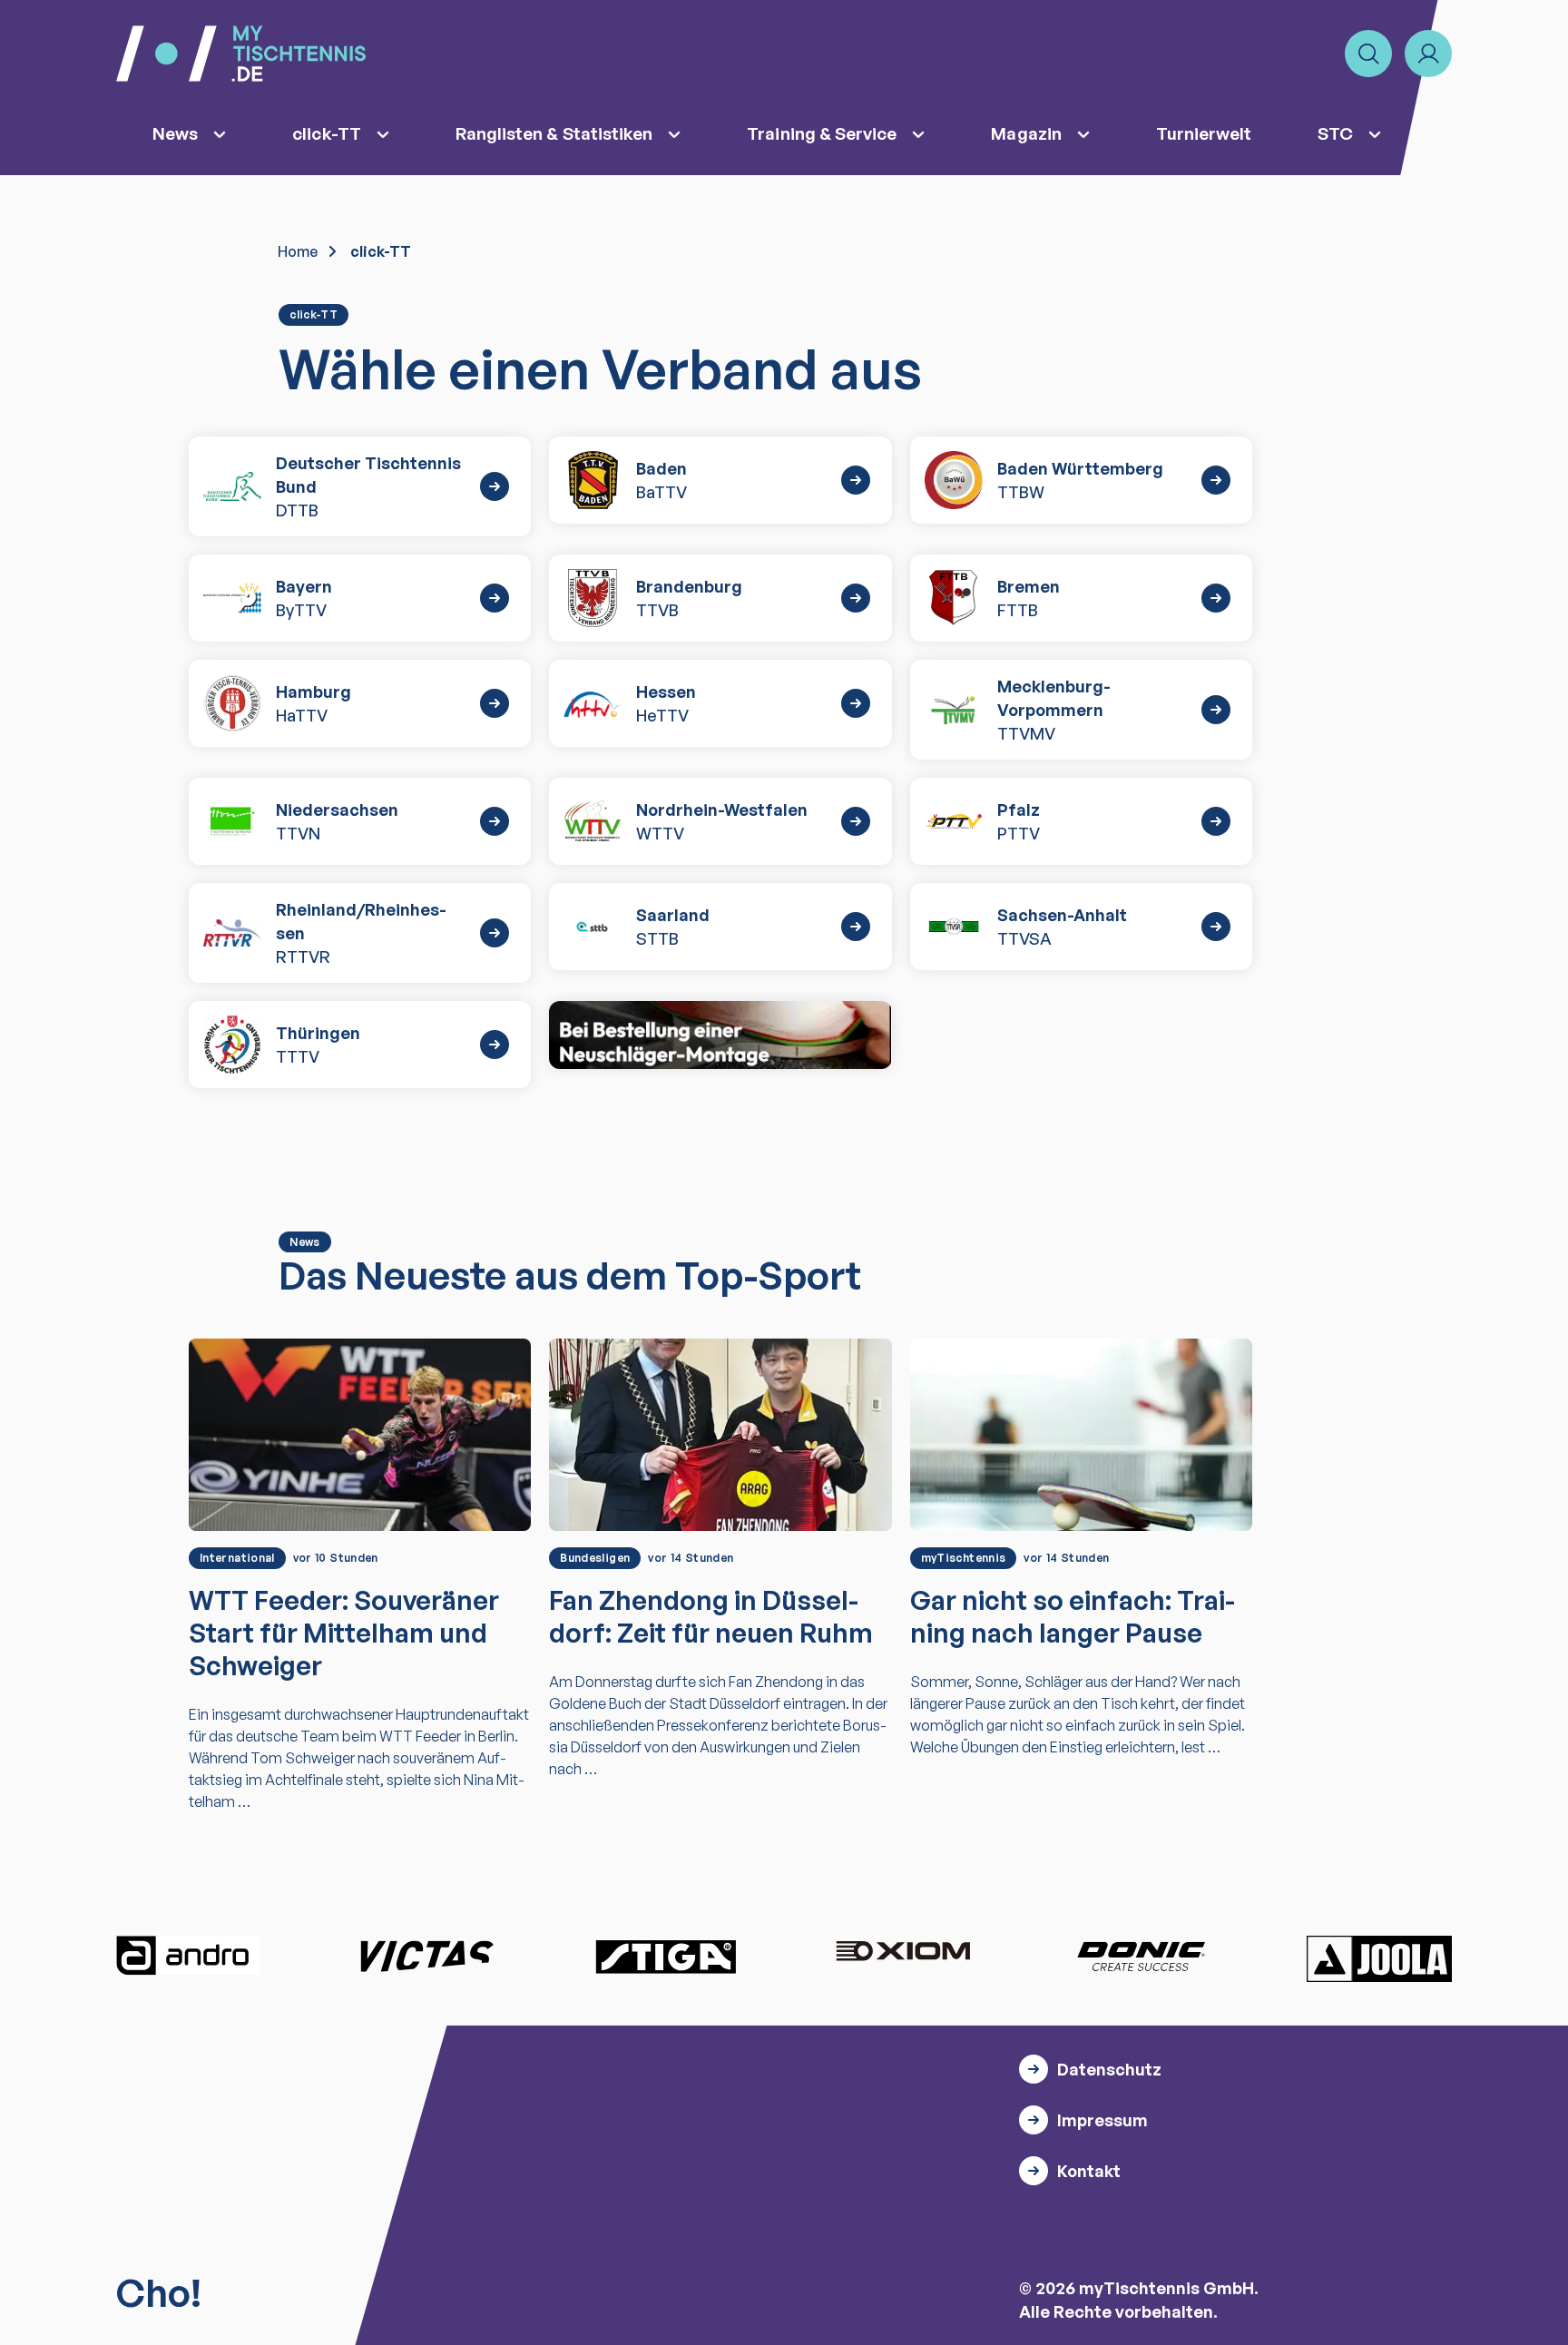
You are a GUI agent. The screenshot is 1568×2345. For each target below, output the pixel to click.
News (175, 133)
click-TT (327, 133)
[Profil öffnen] (1428, 54)
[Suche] (1368, 54)
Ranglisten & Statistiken (554, 133)
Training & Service (822, 133)
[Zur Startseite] (241, 54)
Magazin (1026, 133)
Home (298, 251)
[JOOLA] (1379, 1958)
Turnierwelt (1204, 133)
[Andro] (189, 1956)
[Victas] (426, 1956)
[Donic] (1142, 1956)
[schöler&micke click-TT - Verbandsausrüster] (720, 1035)
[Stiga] (665, 1956)
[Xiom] (903, 1953)
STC (1335, 133)
